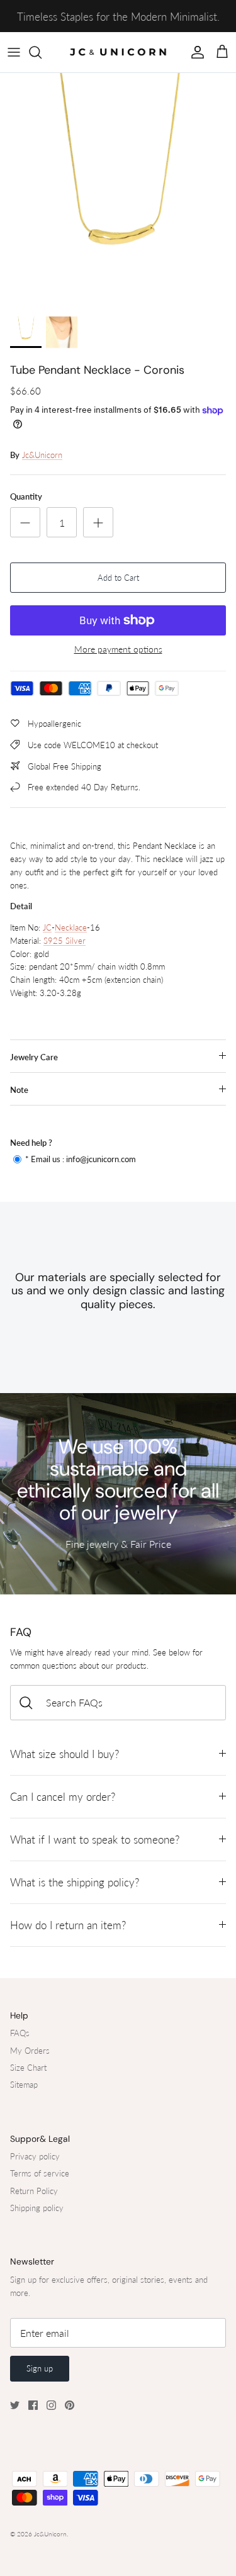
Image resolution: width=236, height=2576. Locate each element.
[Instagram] (51, 2405)
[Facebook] (33, 2405)
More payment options (118, 649)
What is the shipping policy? (75, 1882)
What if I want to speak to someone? (95, 1840)
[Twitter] (15, 2405)
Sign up (40, 2368)
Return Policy (34, 2191)
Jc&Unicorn (42, 455)
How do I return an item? (68, 1925)
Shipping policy (37, 2208)
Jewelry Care (34, 1057)
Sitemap (24, 2085)
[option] (118, 191)
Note (19, 1090)
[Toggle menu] (14, 52)
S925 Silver (65, 941)
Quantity (26, 496)
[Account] (194, 52)
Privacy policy (35, 2156)
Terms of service (40, 2173)
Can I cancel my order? (63, 1797)
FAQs (20, 2033)
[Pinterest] (70, 2405)
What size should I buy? (65, 1754)
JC (47, 927)
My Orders (30, 2051)
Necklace (71, 927)
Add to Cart (118, 578)
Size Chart (28, 2068)
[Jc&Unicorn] (118, 52)
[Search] (42, 52)
